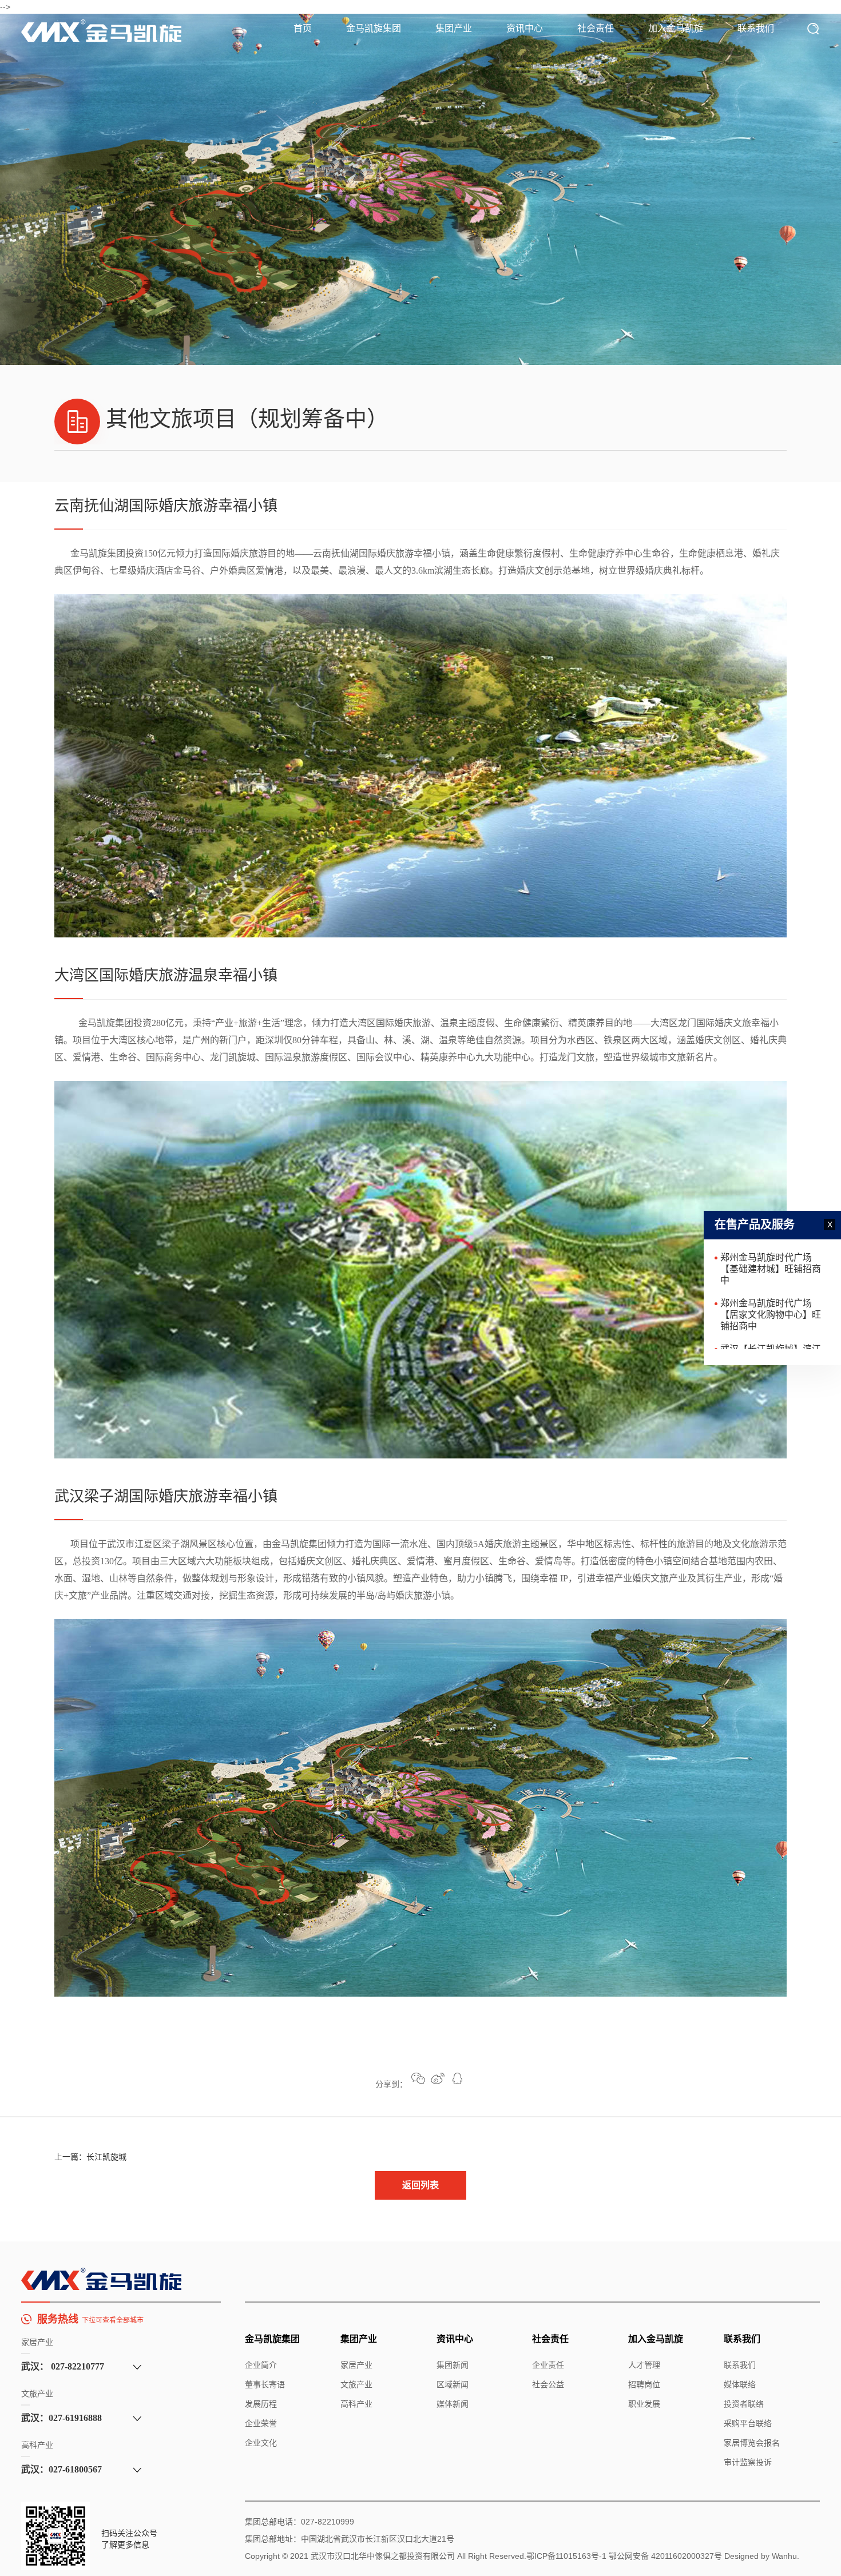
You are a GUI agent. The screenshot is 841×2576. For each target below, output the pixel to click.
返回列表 (420, 2185)
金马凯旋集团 (374, 28)
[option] (420, 189)
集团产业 (454, 28)
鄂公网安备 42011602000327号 (665, 2556)
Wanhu (784, 2556)
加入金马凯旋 (676, 28)
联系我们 (756, 28)
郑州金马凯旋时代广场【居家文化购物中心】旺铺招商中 (771, 1275)
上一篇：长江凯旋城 (90, 2157)
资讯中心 (525, 28)
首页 (303, 28)
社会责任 (596, 28)
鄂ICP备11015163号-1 (566, 2556)
